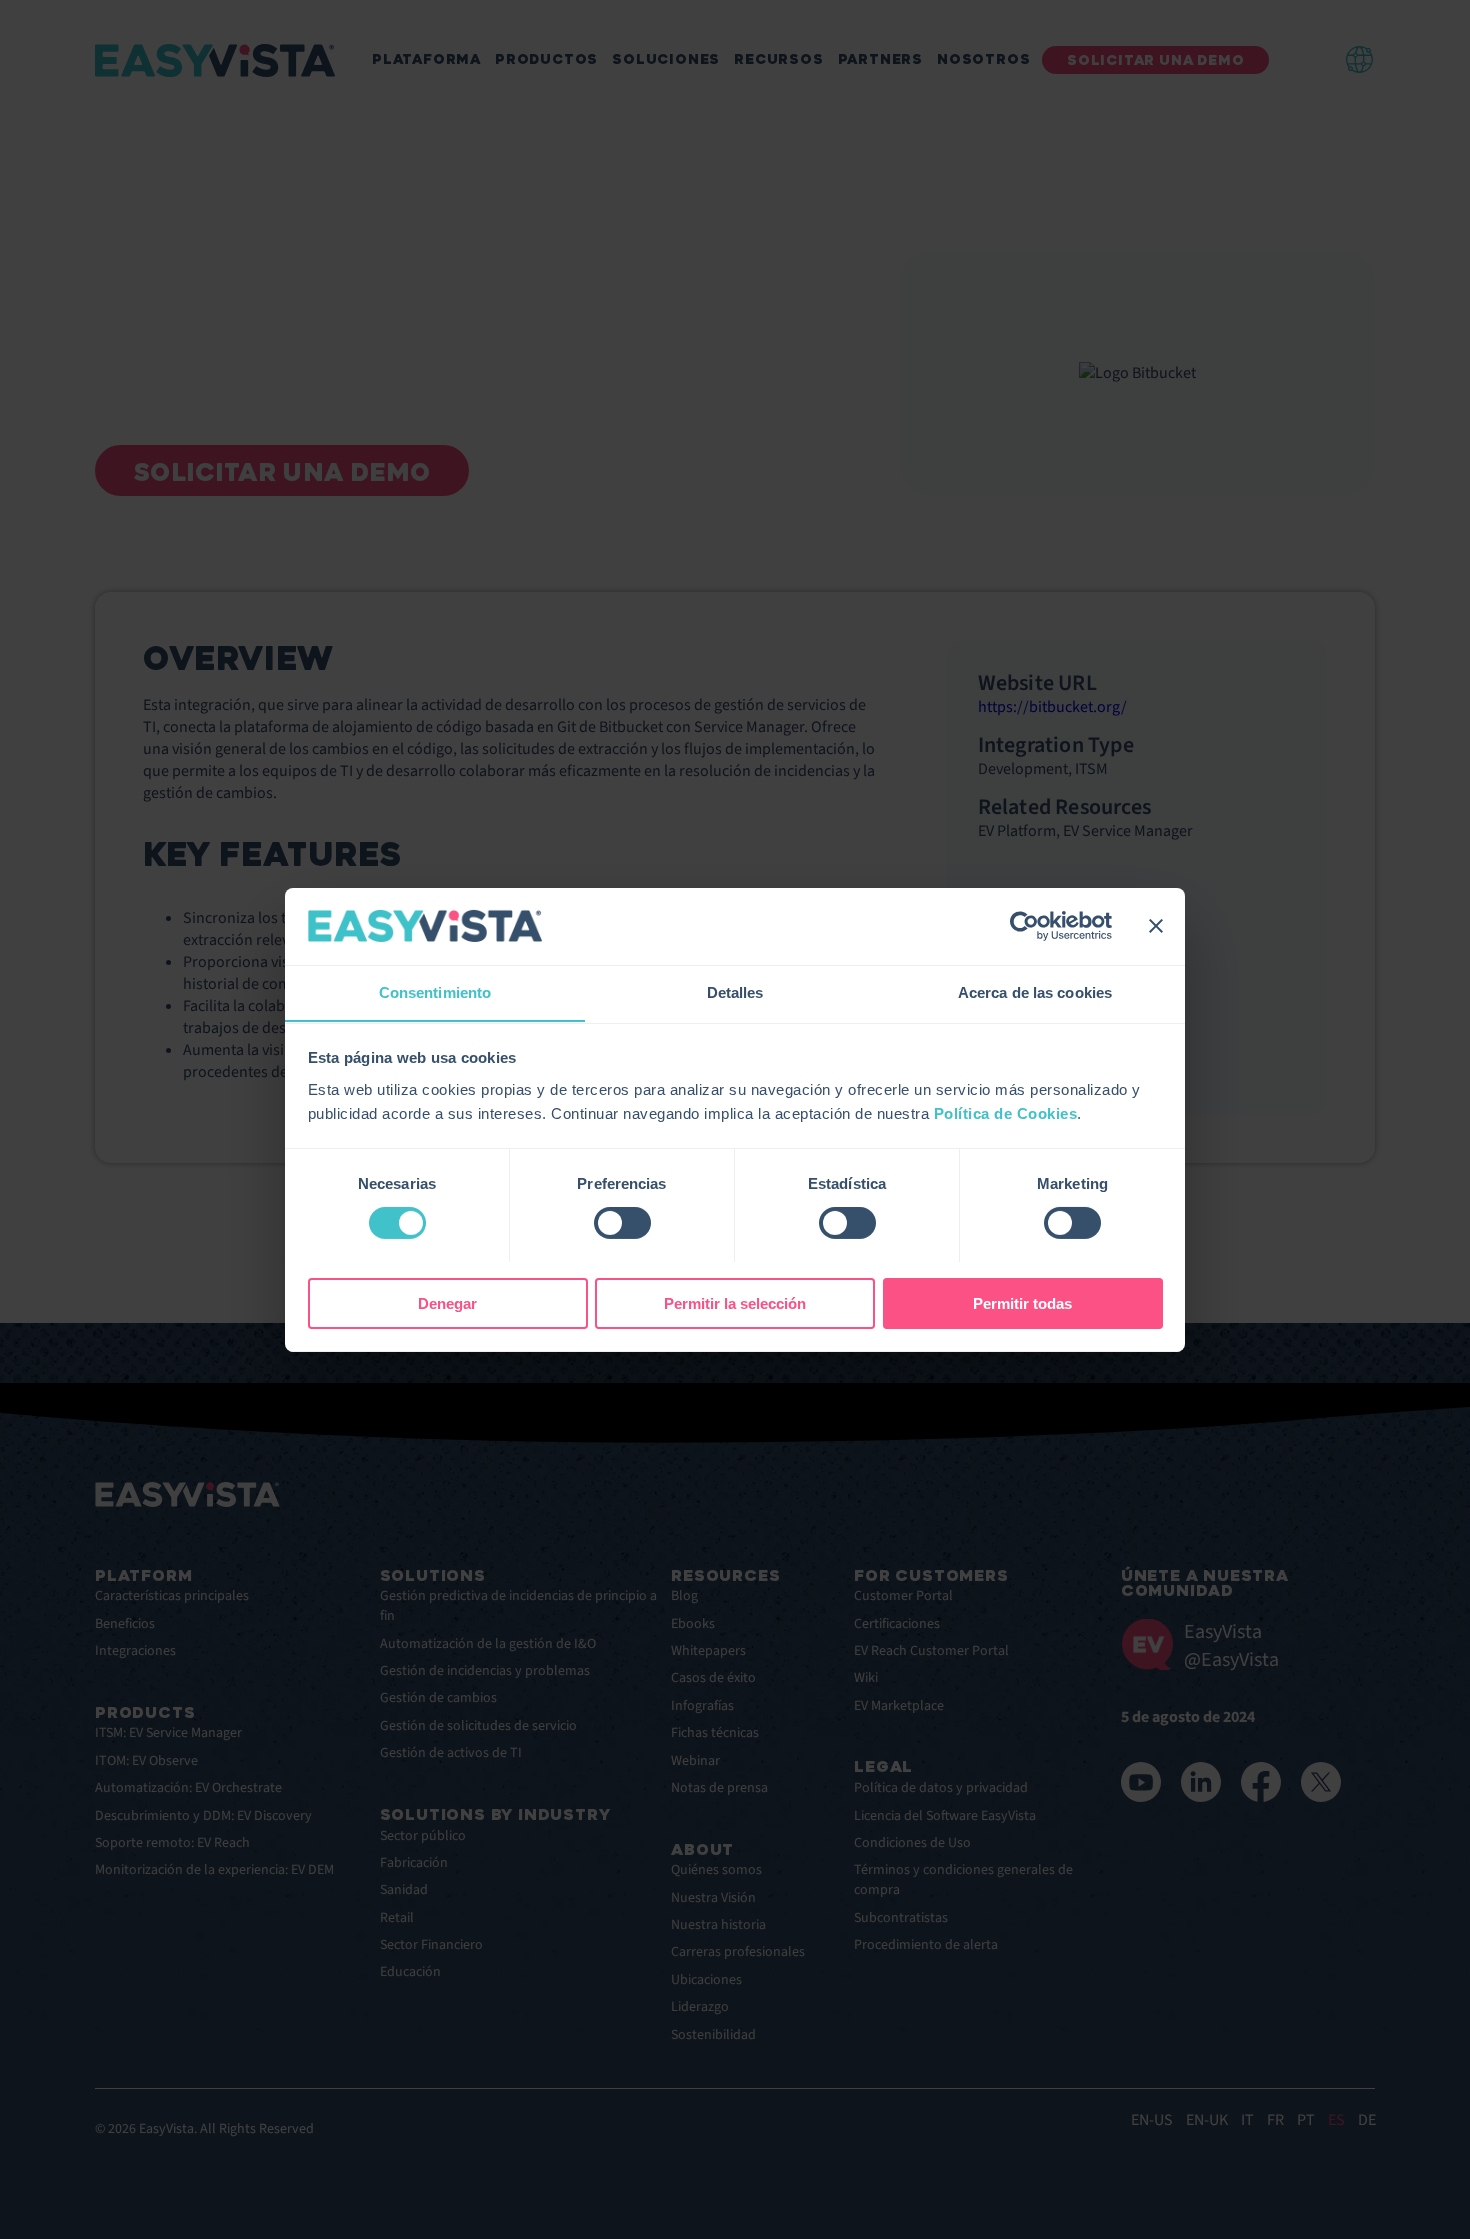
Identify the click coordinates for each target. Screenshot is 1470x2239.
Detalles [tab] (735, 991)
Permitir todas (1022, 1302)
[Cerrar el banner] (1156, 926)
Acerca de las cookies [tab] (1035, 991)
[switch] (622, 1223)
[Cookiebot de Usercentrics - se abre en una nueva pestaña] (1024, 926)
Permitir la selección (735, 1302)
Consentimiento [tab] (435, 991)
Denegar (447, 1302)
